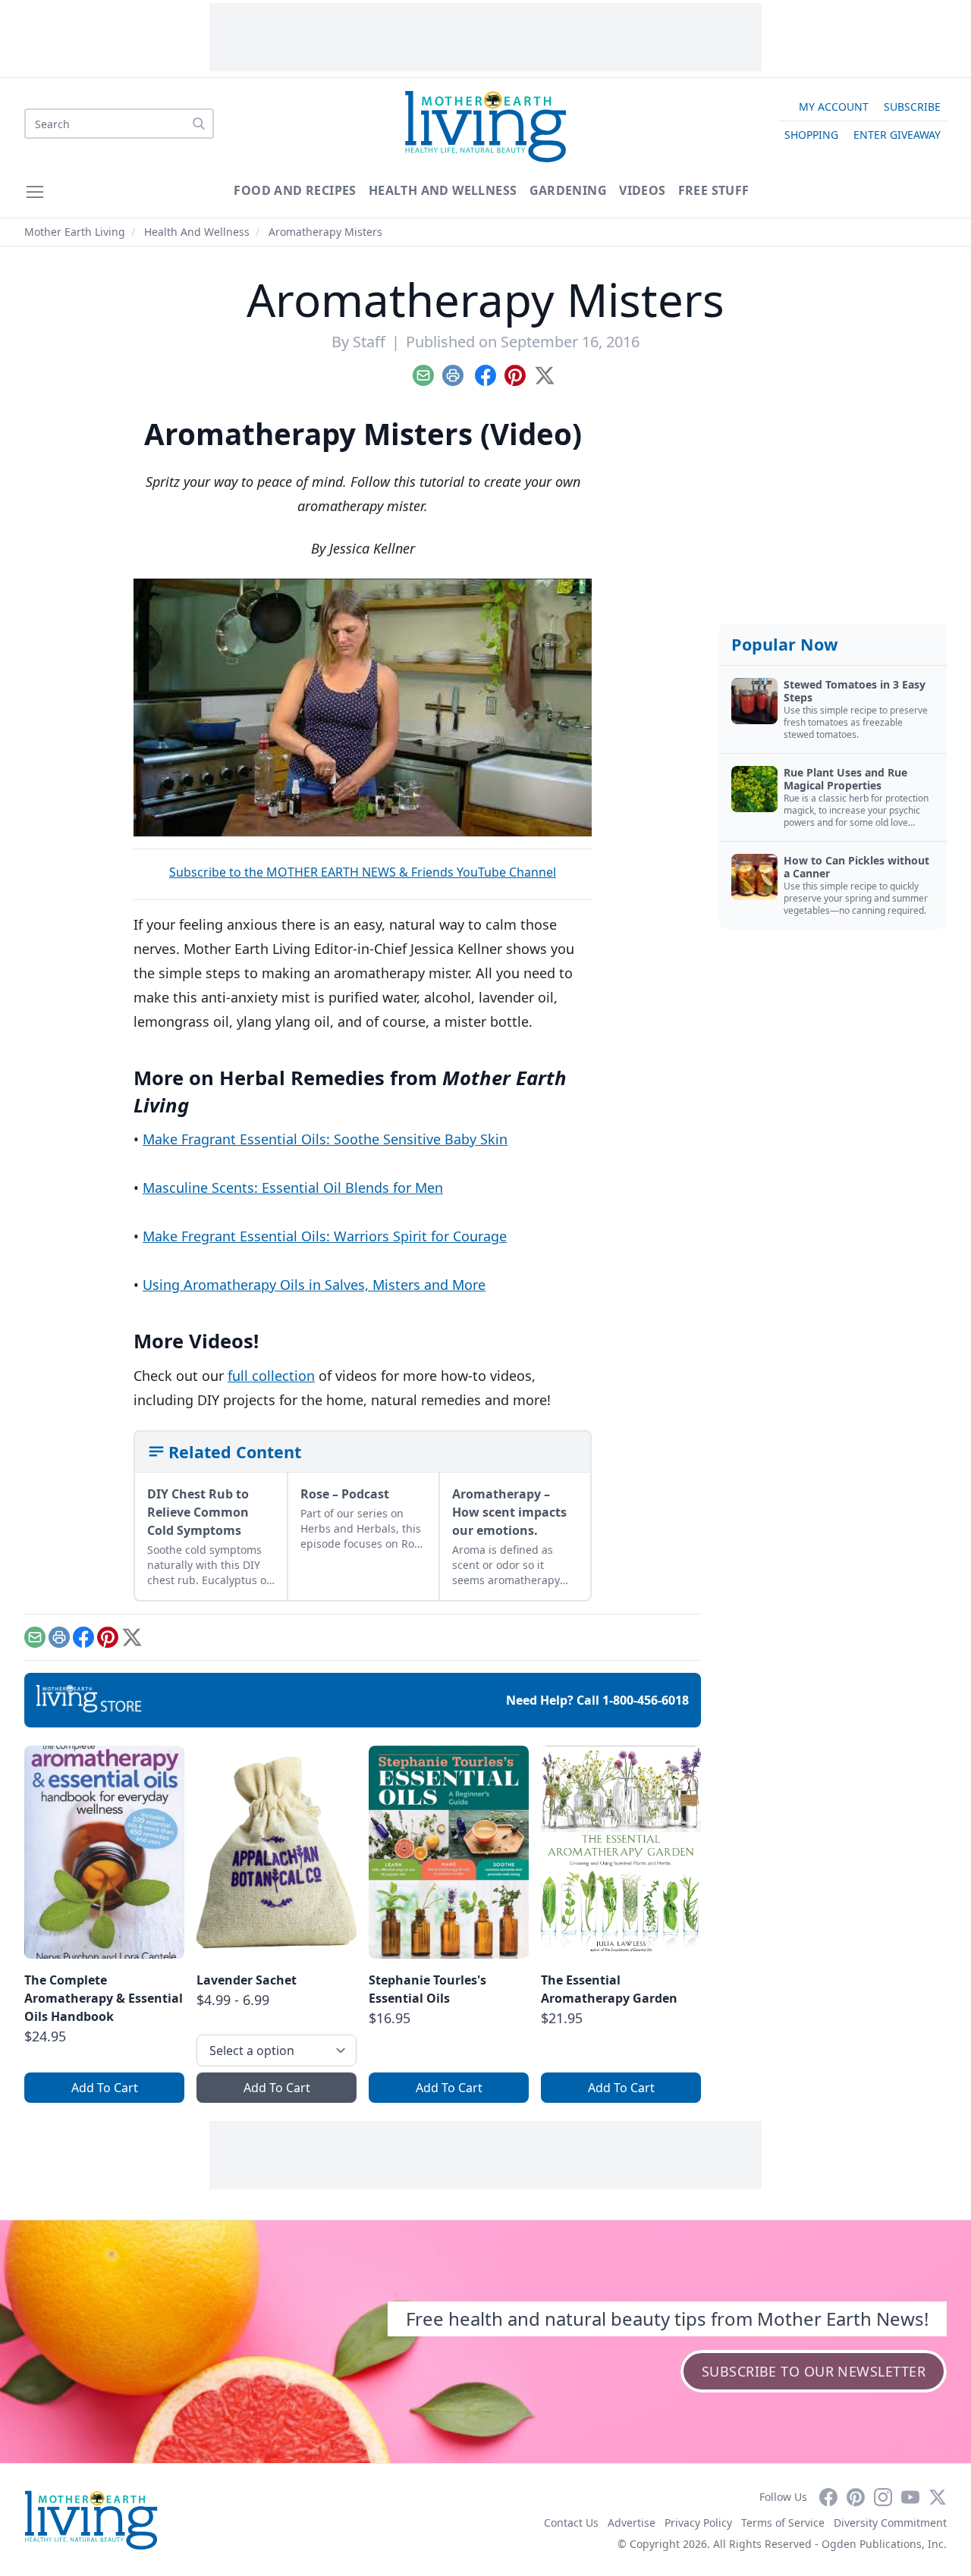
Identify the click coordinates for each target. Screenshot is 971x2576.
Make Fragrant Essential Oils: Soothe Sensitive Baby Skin (325, 1139)
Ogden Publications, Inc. (884, 2544)
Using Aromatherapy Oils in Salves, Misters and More (314, 1285)
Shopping (811, 135)
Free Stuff (714, 190)
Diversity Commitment (890, 2523)
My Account (834, 107)
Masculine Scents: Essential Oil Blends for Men (293, 1188)
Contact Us (571, 2523)
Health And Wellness (443, 190)
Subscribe (912, 107)
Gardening (569, 190)
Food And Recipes (295, 190)
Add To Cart (105, 2088)
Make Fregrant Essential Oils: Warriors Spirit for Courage (325, 1236)
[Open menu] (35, 192)
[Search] (199, 124)
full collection (271, 1376)
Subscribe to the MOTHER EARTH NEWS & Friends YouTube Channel (363, 872)
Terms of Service (783, 2523)
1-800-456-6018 (646, 1700)
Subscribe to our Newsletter (814, 2371)
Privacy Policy (698, 2523)
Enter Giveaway (897, 135)
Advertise (632, 2523)
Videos (642, 190)
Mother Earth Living (75, 232)
